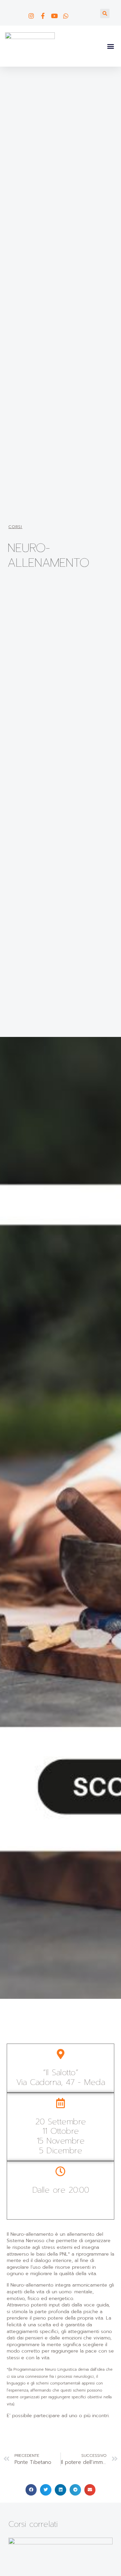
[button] (105, 13)
